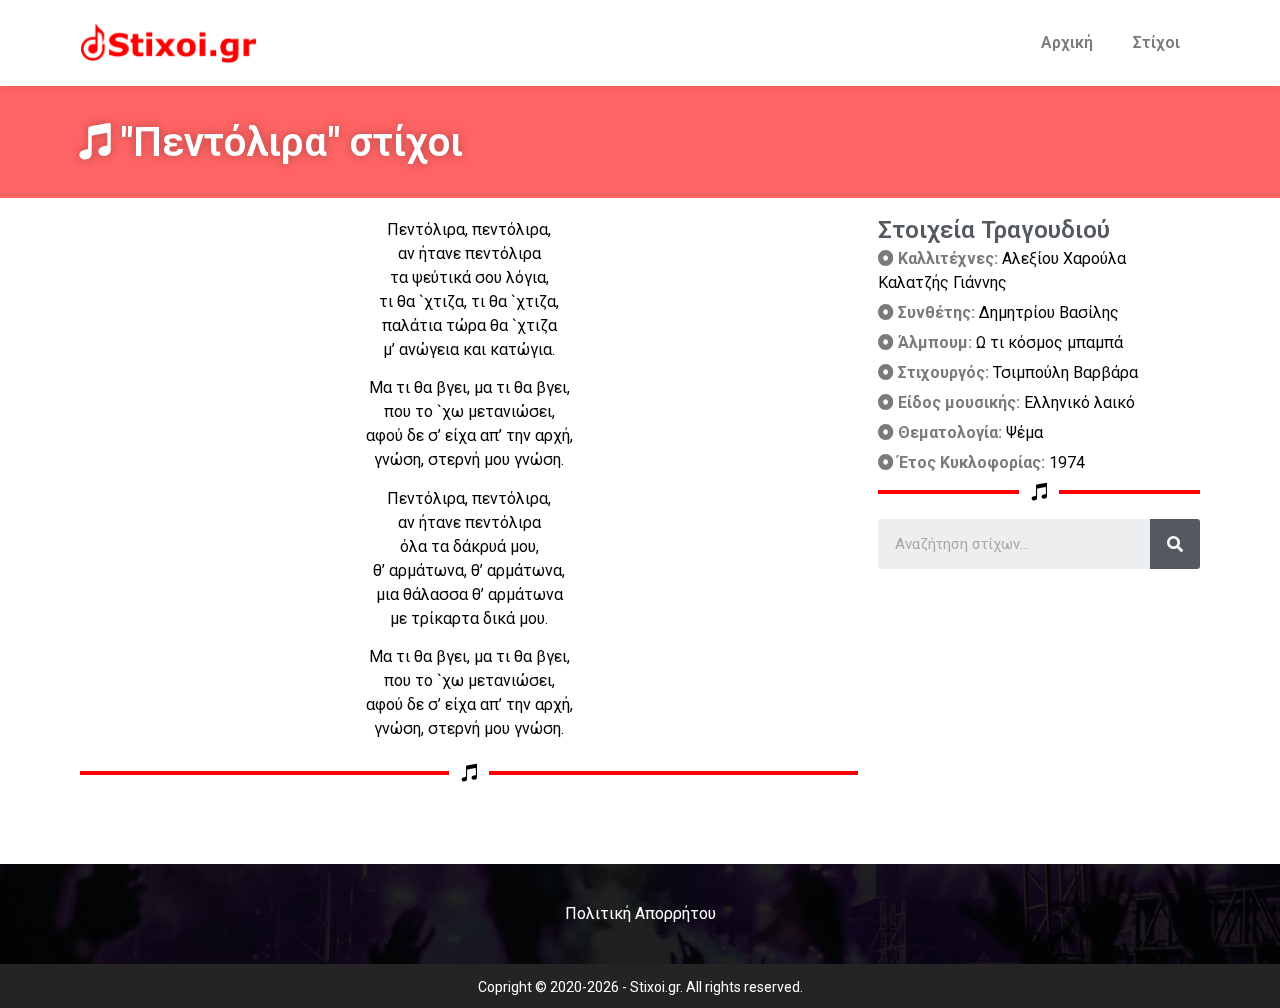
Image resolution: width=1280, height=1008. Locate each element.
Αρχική (1067, 42)
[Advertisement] (1039, 709)
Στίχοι (1156, 42)
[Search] (1175, 544)
